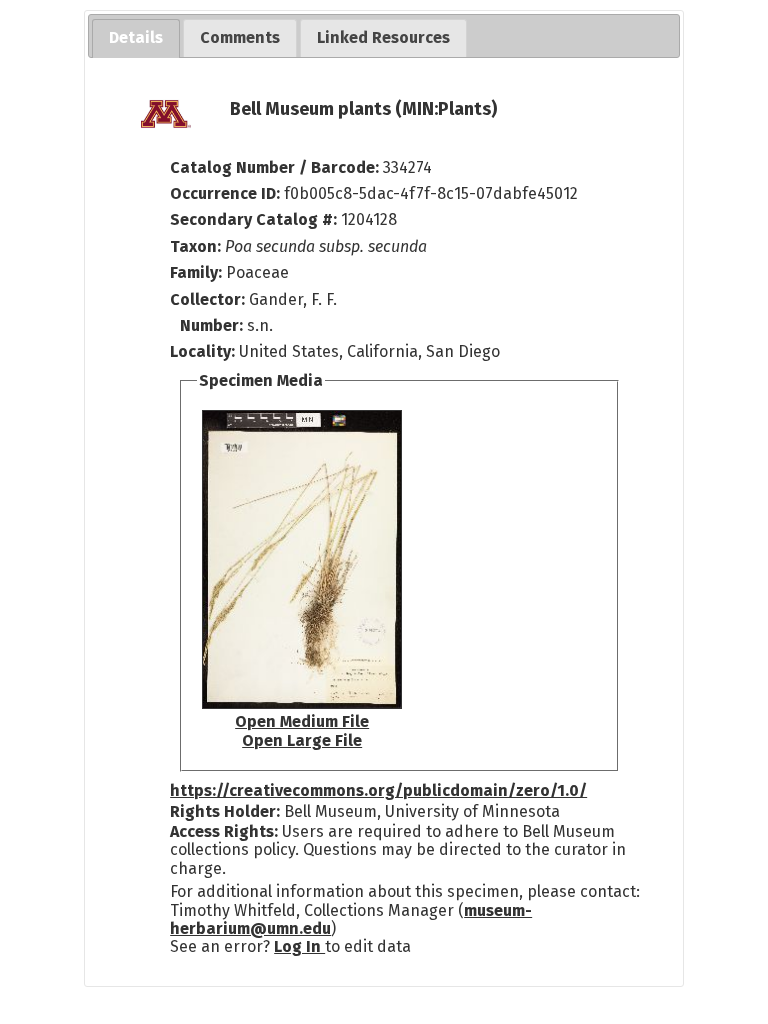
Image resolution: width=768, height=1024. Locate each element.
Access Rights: (224, 831)
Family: (196, 272)
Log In (299, 946)
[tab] (136, 38)
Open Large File (302, 740)
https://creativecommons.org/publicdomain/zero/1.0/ (378, 790)
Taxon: (195, 246)
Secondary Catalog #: (253, 219)
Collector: (209, 299)
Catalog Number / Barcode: (276, 167)
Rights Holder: (225, 811)
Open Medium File (302, 721)
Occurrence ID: (227, 193)
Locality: (202, 351)
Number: (213, 325)
